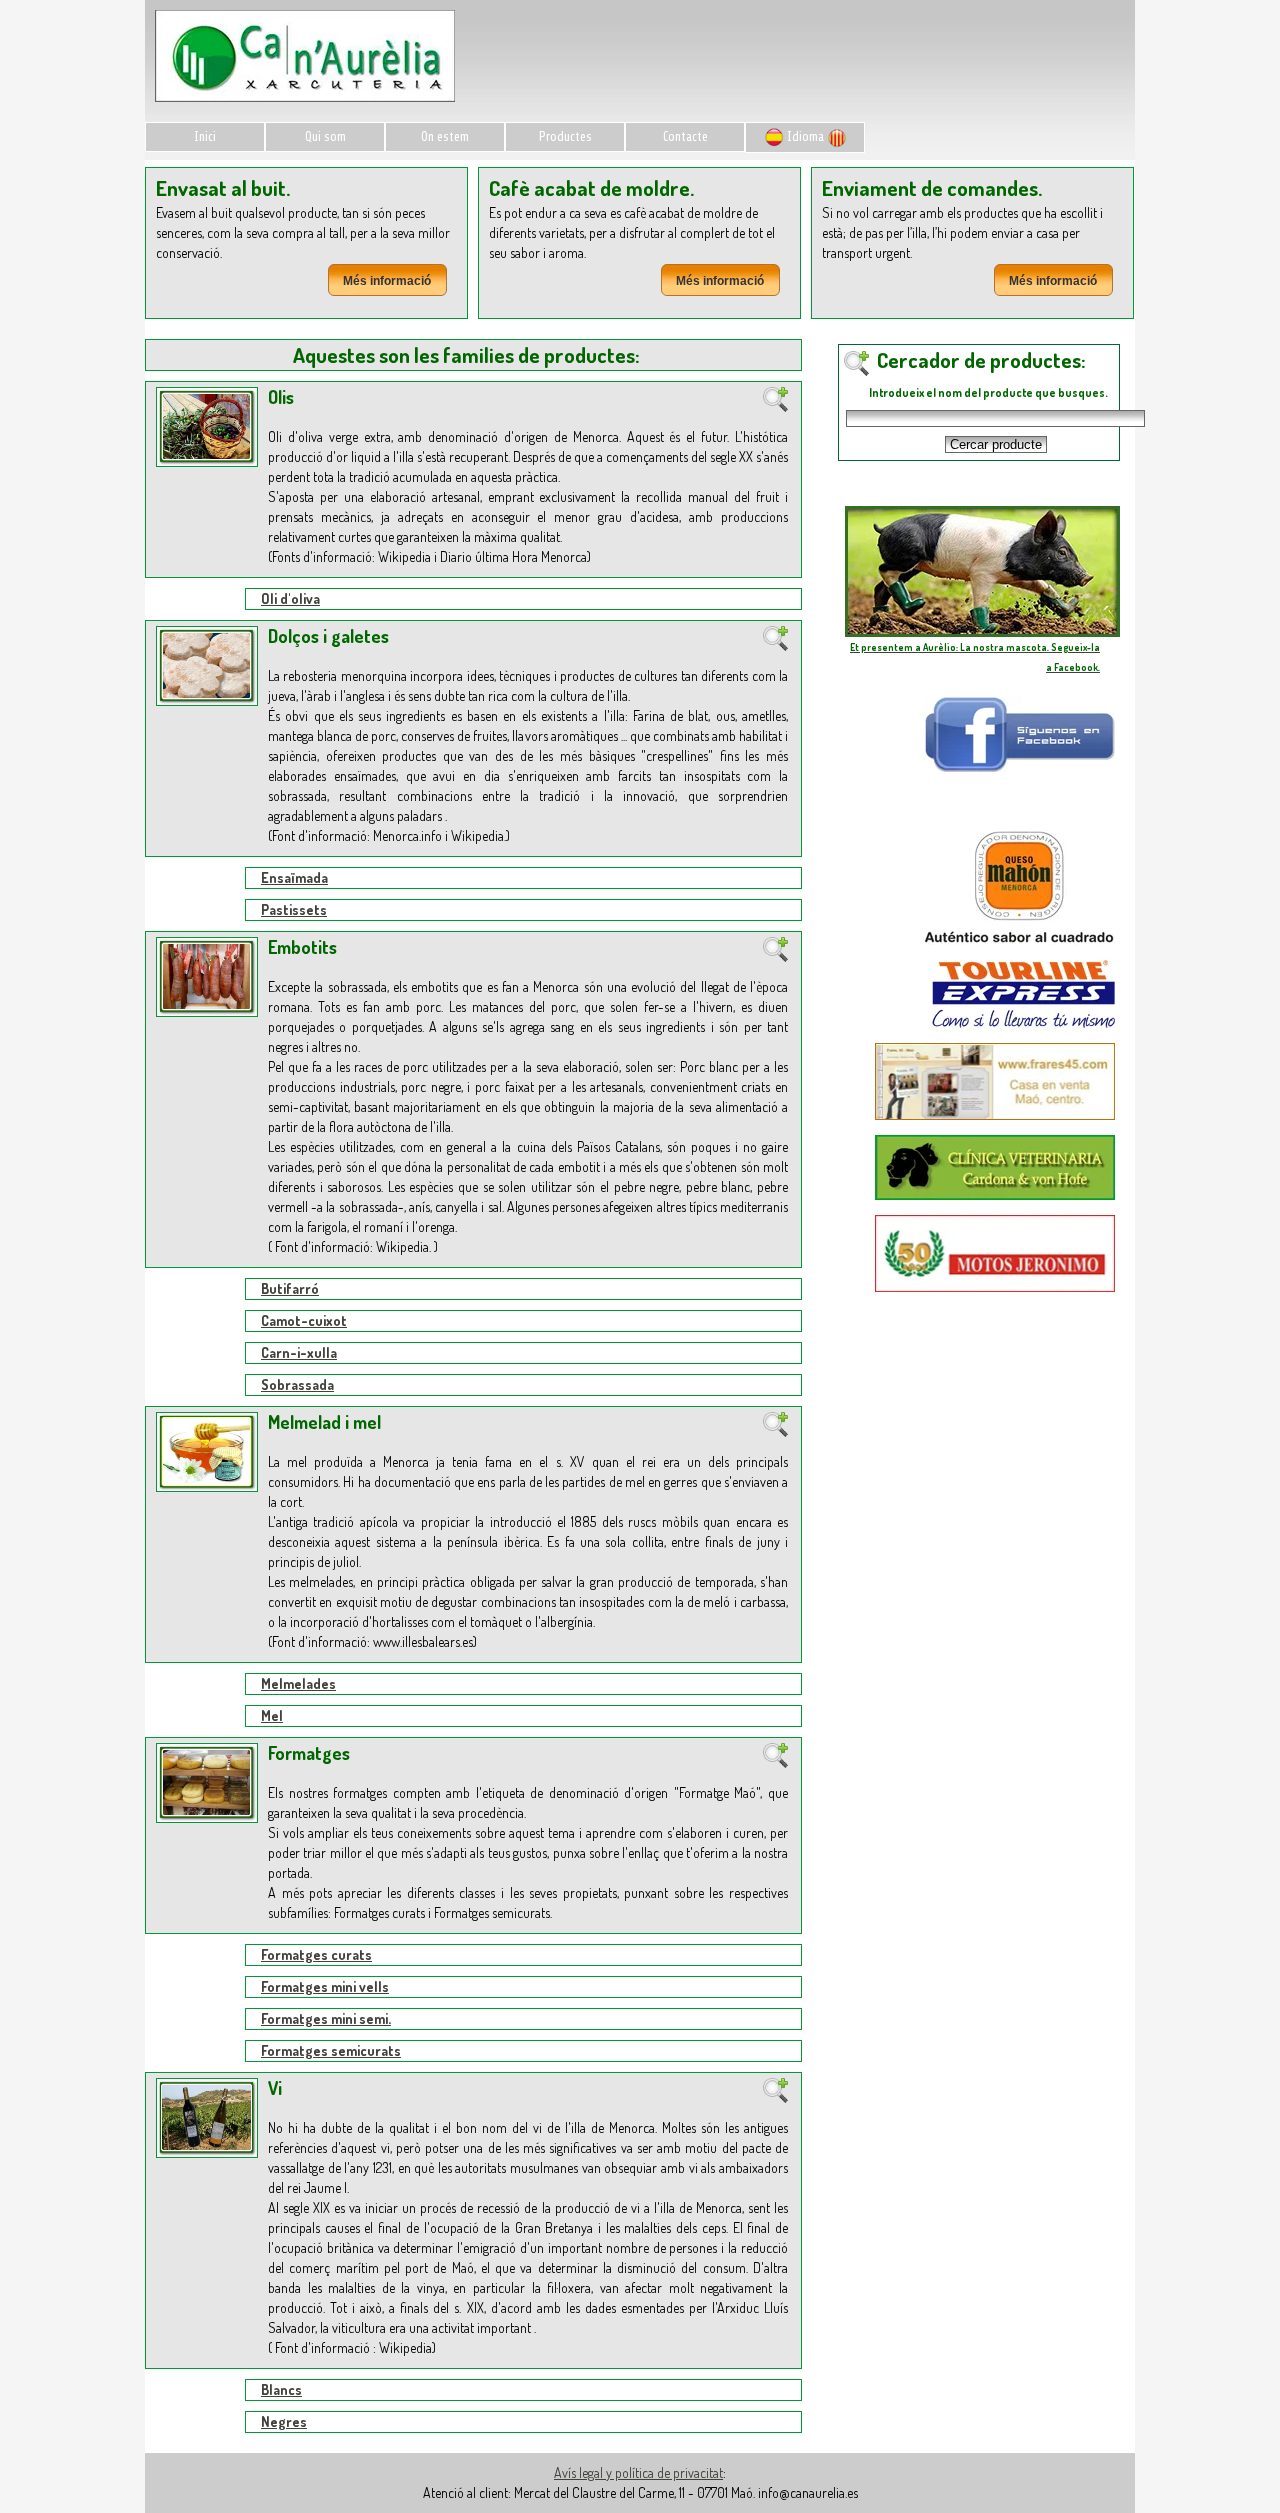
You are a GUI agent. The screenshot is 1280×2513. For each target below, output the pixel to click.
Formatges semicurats (331, 2050)
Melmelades (298, 1683)
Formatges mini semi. (326, 2018)
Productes (565, 136)
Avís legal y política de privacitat (638, 2472)
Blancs (281, 2389)
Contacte (685, 136)
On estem (445, 136)
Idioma (805, 136)
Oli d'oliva (290, 598)
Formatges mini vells (325, 1986)
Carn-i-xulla (299, 1352)
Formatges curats (316, 1954)
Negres (284, 2421)
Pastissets (294, 909)
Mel (272, 1715)
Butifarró (290, 1288)
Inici (205, 136)
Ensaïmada (294, 877)
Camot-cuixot (304, 1320)
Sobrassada (297, 1384)
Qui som (325, 136)
